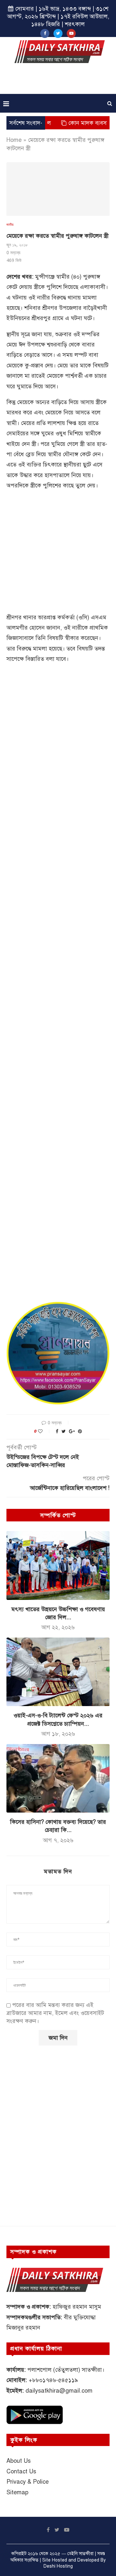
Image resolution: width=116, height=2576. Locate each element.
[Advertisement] (60, 81)
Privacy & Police (28, 2482)
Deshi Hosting (58, 2566)
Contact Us (21, 2471)
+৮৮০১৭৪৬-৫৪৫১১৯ (53, 2380)
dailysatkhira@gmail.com (59, 2391)
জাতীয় (10, 224)
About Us (19, 2461)
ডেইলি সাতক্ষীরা (80, 2554)
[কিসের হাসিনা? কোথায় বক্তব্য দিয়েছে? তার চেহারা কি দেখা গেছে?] (58, 1778)
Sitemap (17, 2492)
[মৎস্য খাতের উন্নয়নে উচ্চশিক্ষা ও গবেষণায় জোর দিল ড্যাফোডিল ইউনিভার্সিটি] (58, 1565)
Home (14, 140)
